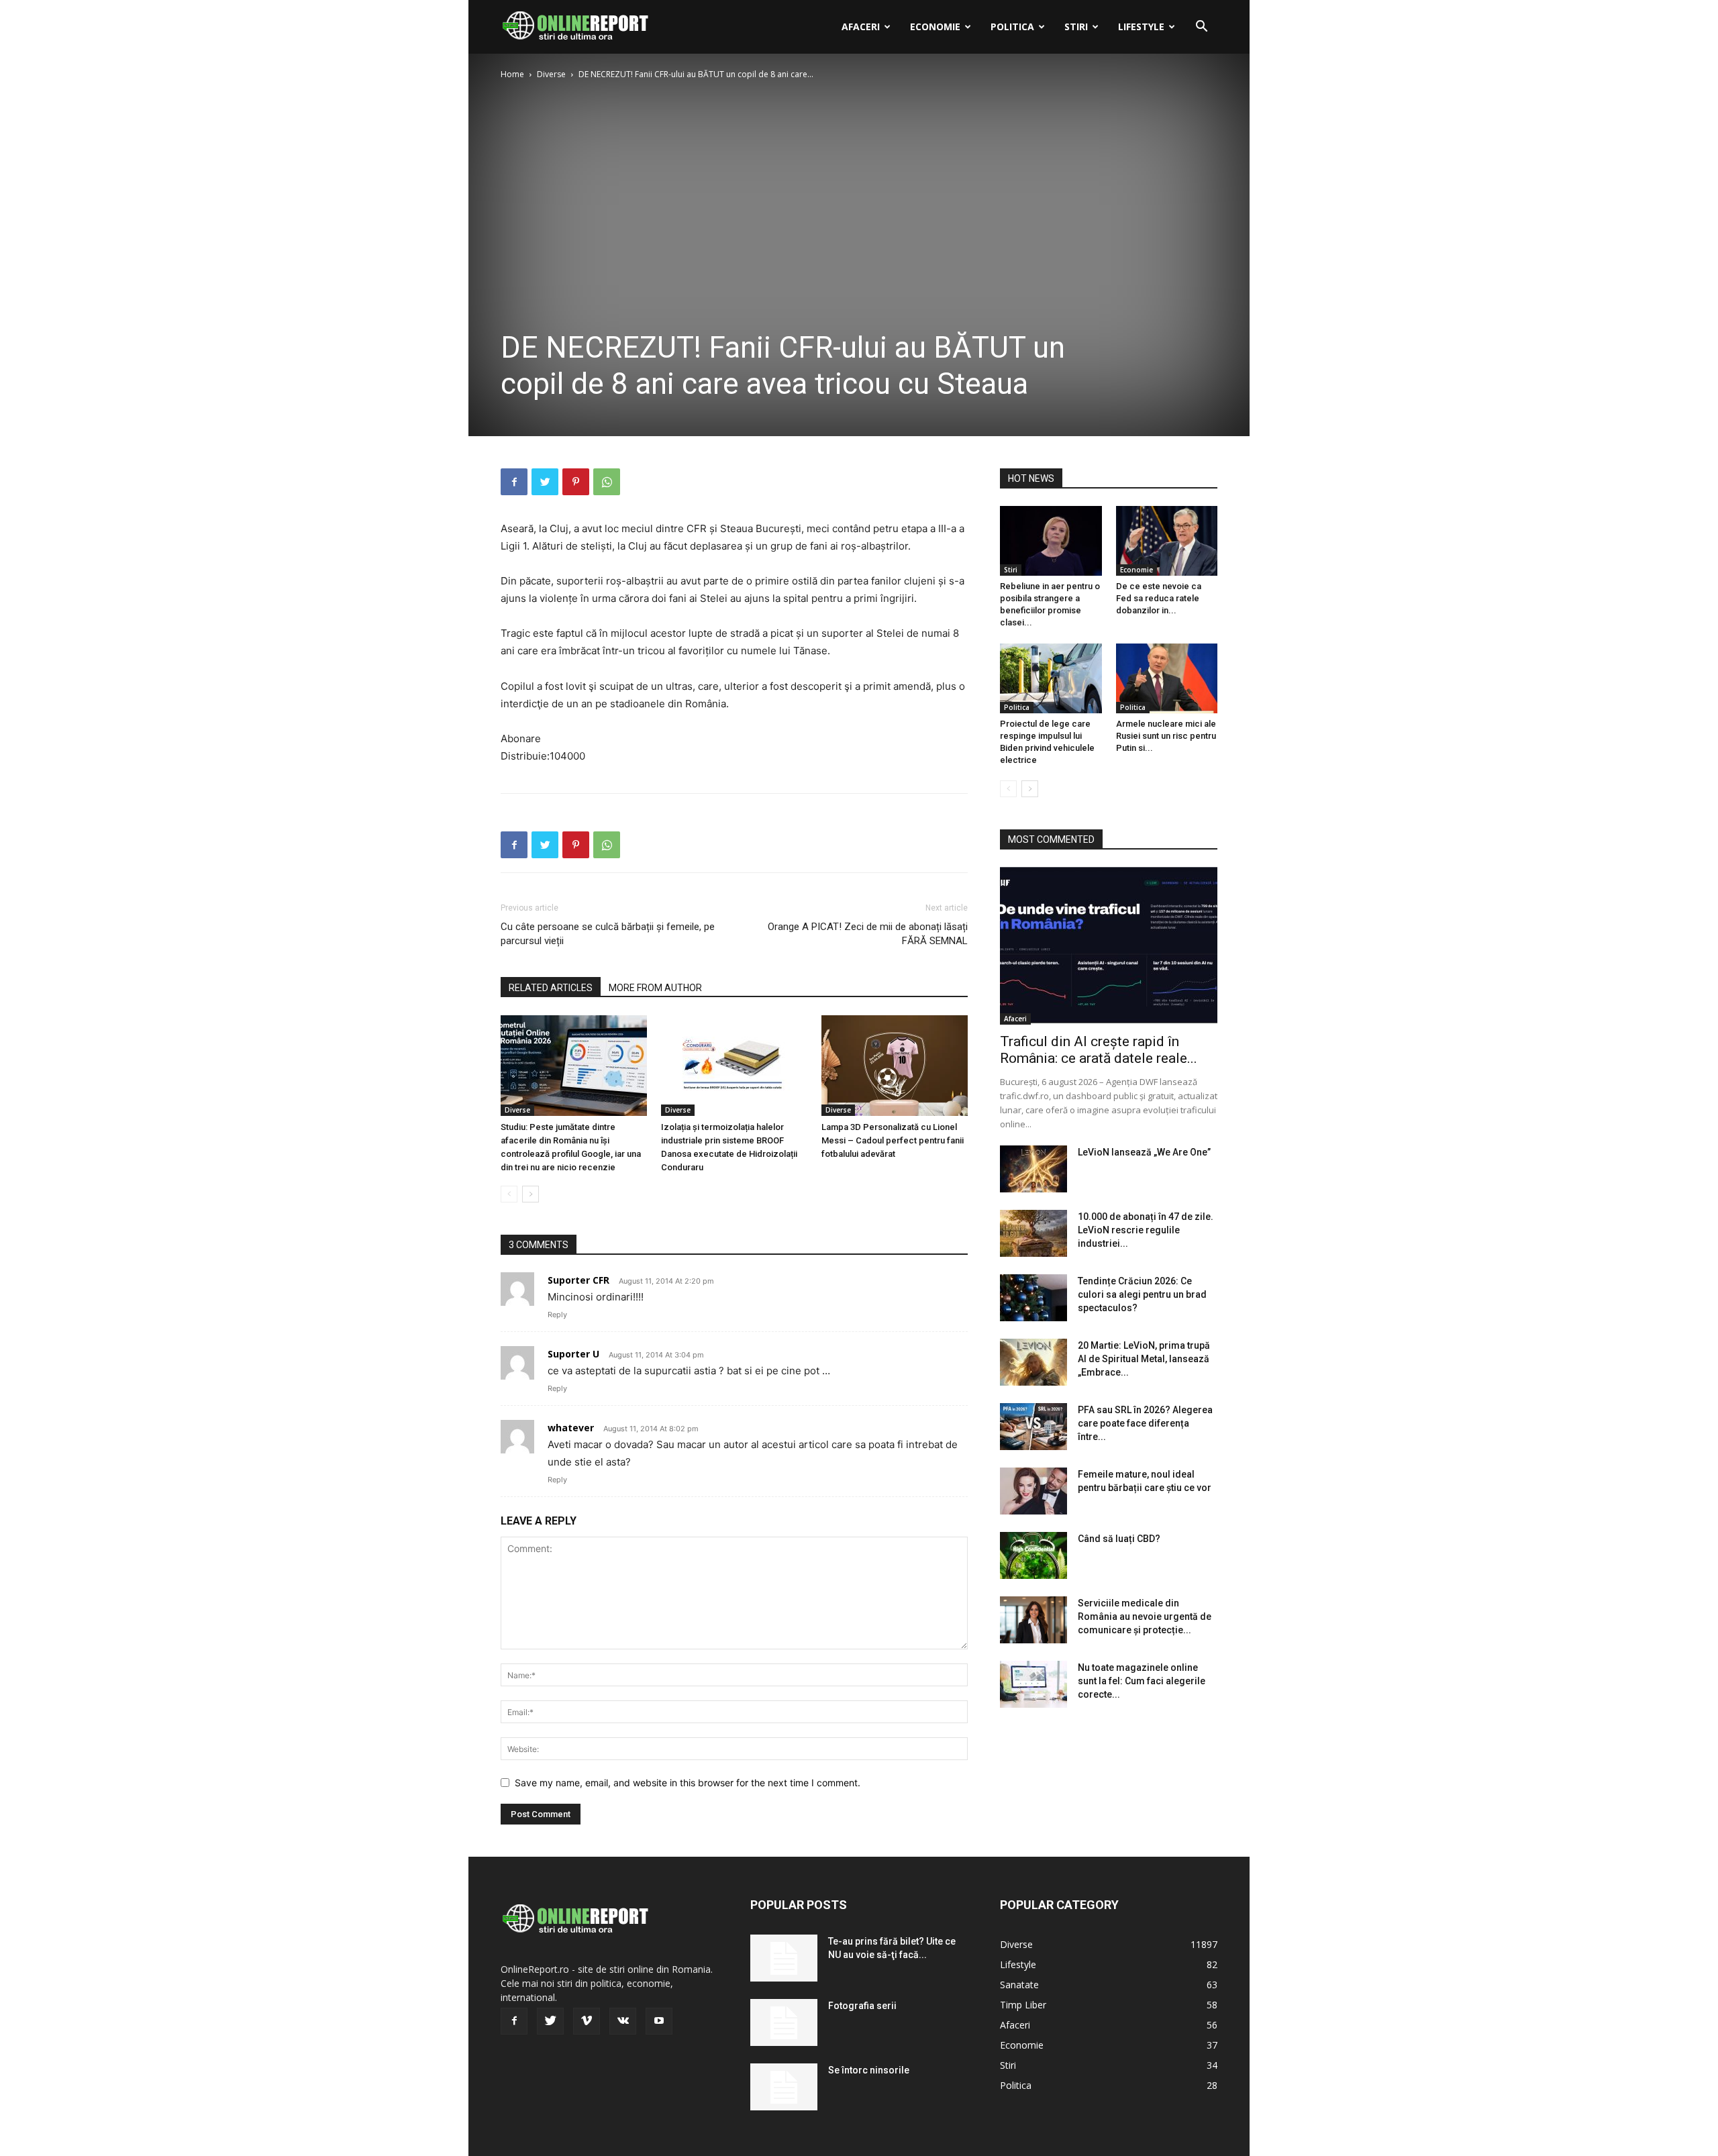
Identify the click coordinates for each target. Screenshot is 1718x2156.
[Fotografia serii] (784, 2022)
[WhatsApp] (607, 482)
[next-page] (530, 1194)
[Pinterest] (576, 482)
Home (512, 74)
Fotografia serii (862, 2006)
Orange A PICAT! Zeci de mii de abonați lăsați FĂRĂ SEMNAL (868, 934)
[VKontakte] (623, 2021)
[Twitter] (545, 482)
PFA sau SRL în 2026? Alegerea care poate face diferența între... (1145, 1423)
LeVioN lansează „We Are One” (1144, 1152)
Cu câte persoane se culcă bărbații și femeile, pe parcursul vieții (608, 934)
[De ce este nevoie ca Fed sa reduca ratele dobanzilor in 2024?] (1167, 541)
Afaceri (861, 27)
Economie (935, 27)
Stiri (1076, 27)
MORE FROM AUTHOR (655, 988)
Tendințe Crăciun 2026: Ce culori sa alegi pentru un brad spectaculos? (1142, 1294)
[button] (1201, 28)
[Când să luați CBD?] (1033, 1555)
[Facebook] (514, 482)
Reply (557, 1315)
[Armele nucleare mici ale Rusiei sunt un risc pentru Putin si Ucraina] (1167, 678)
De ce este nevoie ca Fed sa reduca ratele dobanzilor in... (1159, 598)
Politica (1012, 27)
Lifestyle (1141, 27)
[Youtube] (659, 2021)
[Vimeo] (587, 2021)
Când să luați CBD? (1119, 1539)
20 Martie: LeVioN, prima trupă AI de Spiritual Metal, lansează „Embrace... (1144, 1359)
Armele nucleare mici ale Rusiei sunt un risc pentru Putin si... (1166, 736)
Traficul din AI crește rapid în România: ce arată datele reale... (1099, 1050)
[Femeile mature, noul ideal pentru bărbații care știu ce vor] (1033, 1491)
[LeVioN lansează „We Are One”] (1033, 1169)
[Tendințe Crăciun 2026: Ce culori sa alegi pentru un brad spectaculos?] (1033, 1298)
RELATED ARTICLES (551, 988)
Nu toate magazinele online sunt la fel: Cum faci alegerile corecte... (1142, 1681)
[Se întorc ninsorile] (784, 2087)
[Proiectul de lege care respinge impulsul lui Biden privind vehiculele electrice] (1051, 678)
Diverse (551, 74)
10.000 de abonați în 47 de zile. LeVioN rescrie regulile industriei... (1146, 1230)
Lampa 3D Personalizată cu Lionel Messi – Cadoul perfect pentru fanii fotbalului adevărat (893, 1140)
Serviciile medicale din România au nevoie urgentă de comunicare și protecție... (1145, 1616)
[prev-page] (509, 1194)
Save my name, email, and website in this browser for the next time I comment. (688, 1783)
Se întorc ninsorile (869, 2070)
